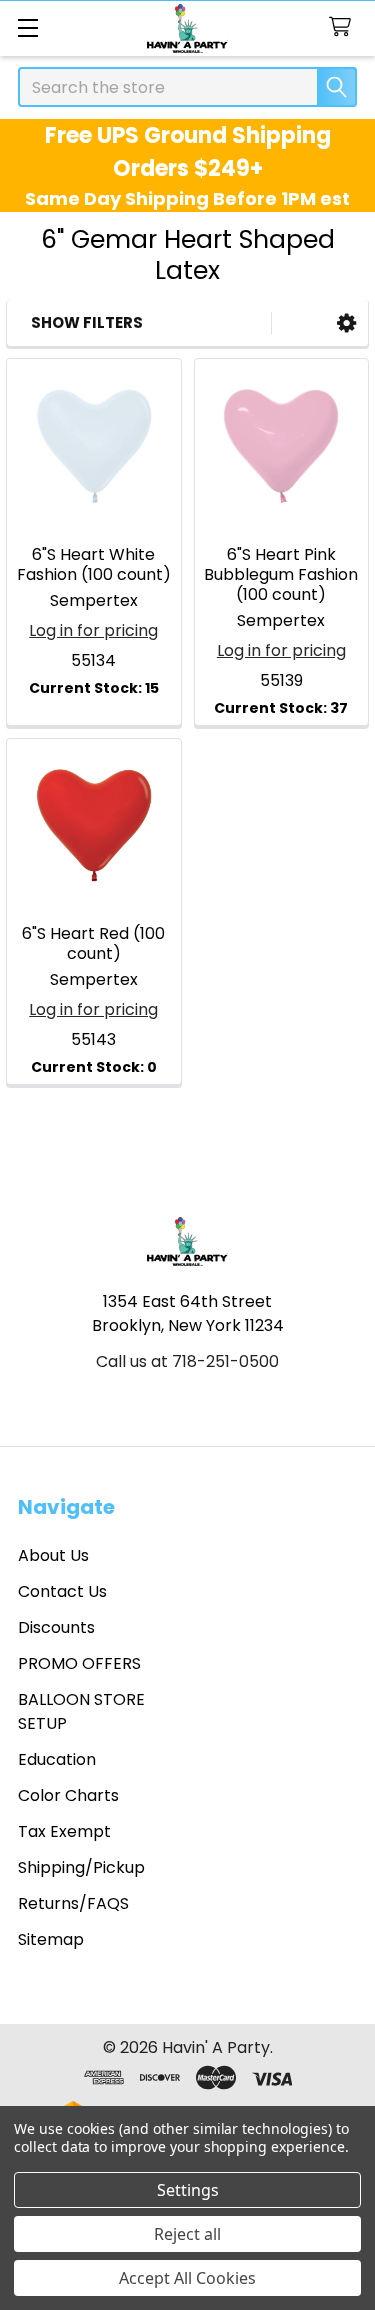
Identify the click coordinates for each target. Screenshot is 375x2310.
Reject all (187, 2234)
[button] (346, 323)
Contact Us (62, 1591)
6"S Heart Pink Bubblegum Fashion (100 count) (281, 574)
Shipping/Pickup (81, 1867)
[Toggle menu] (27, 27)
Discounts (56, 1627)
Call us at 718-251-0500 (187, 1361)
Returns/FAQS (73, 1903)
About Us (53, 1555)
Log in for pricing (93, 630)
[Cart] (344, 27)
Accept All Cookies (187, 2278)
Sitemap (51, 1939)
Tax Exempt (64, 1831)
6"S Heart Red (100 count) (93, 943)
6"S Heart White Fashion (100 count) (94, 564)
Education (57, 1759)
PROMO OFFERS (79, 1663)
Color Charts (68, 1795)
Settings (188, 2190)
